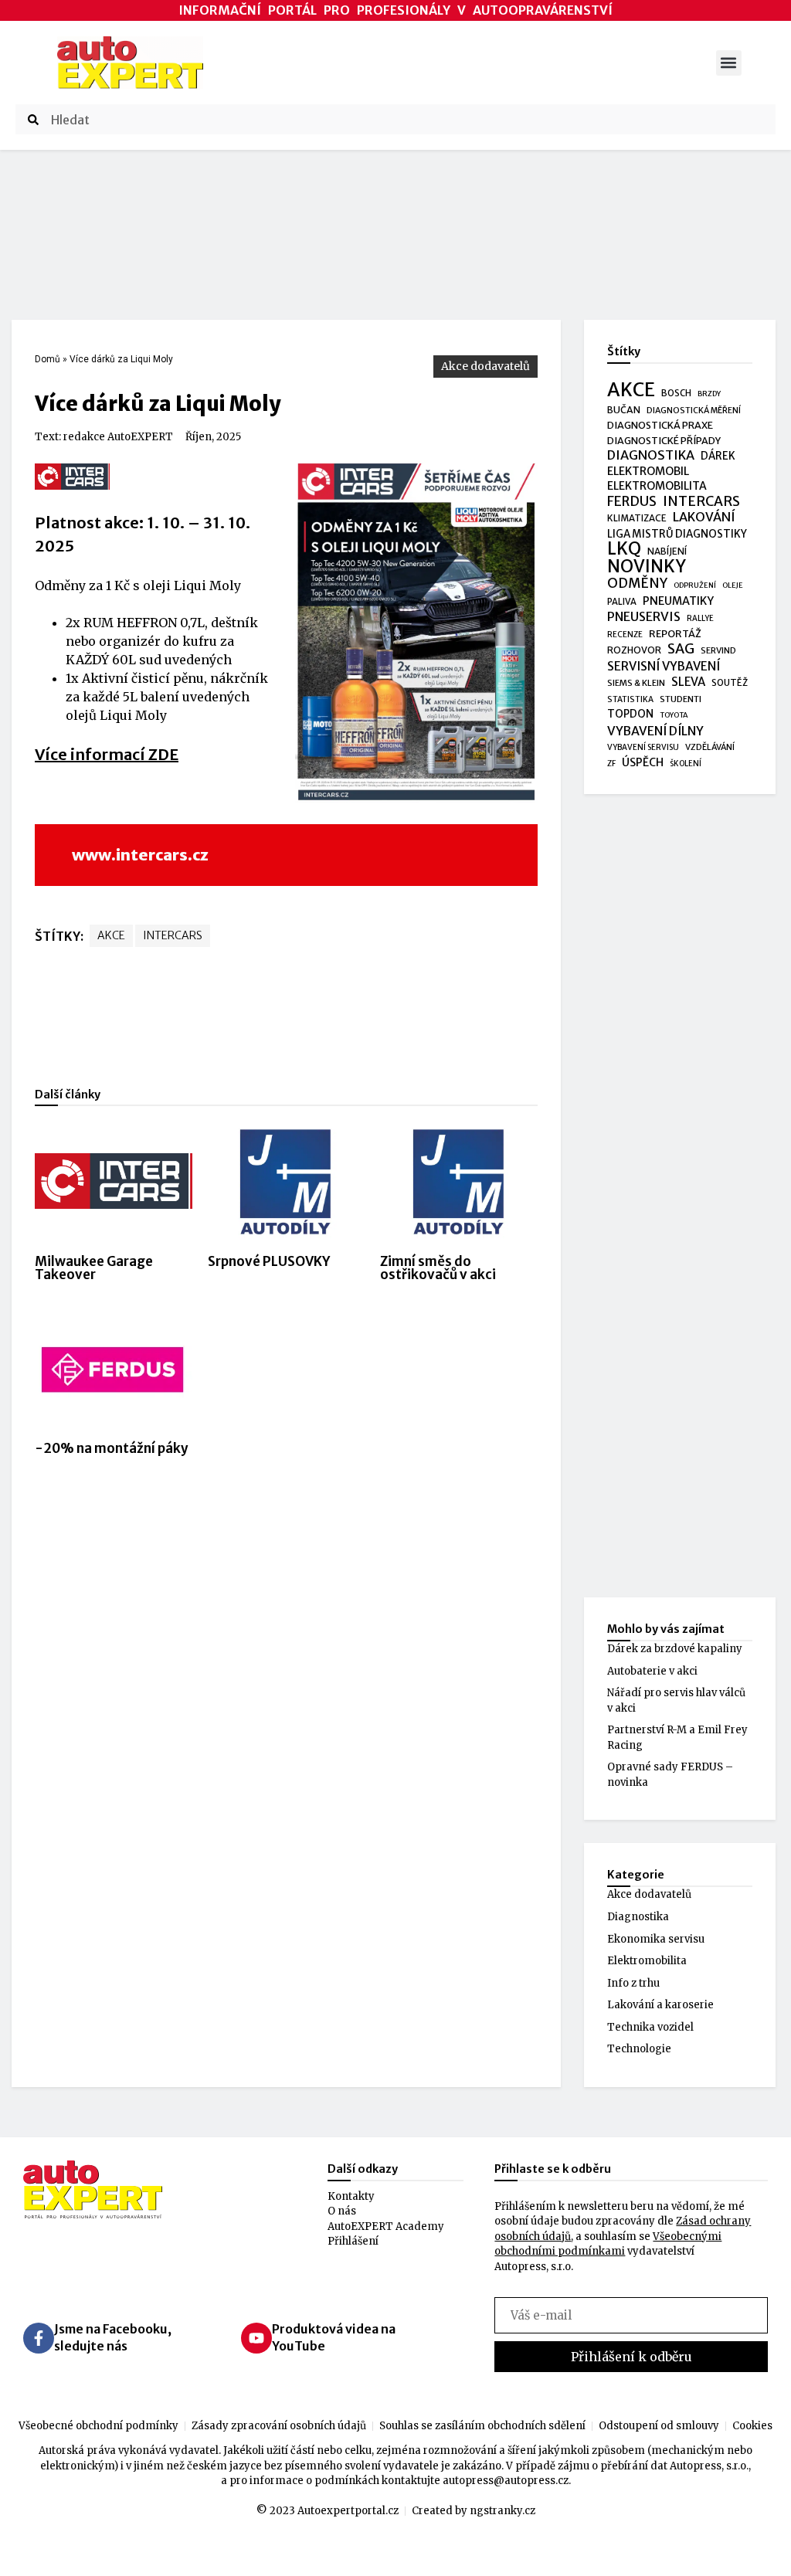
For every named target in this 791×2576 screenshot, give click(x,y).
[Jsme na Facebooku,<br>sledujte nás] (39, 2338)
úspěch (643, 762)
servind (718, 650)
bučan (624, 410)
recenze (625, 635)
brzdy (709, 394)
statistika (630, 699)
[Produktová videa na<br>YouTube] (256, 2338)
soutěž (730, 683)
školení (686, 764)
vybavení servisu (643, 747)
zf (611, 764)
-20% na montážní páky (112, 1448)
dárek (718, 456)
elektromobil (648, 471)
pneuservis (644, 617)
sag (681, 650)
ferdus (632, 502)
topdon (630, 714)
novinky (647, 567)
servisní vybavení (664, 666)
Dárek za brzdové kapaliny (675, 1649)
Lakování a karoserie (660, 2005)
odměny (637, 584)
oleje (733, 585)
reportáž (675, 633)
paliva (622, 602)
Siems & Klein (636, 683)
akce (111, 935)
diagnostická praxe (660, 425)
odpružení (695, 585)
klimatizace (637, 518)
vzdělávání (710, 747)
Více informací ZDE (107, 754)
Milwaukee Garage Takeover (94, 1268)
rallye (700, 618)
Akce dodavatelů (485, 366)
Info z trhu (633, 1983)
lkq (624, 549)
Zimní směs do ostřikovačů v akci (438, 1268)
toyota (674, 715)
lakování (704, 517)
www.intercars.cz (140, 855)
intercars (173, 935)
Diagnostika (638, 1917)
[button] (729, 63)
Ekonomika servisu (656, 1939)
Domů (48, 359)
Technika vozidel (650, 2027)
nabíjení (667, 551)
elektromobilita (657, 486)
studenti (681, 699)
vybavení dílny (655, 731)
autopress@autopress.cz (506, 2481)
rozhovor (634, 650)
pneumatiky (678, 601)
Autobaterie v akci (652, 1671)
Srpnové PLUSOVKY (269, 1261)
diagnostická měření (694, 411)
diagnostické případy (664, 441)
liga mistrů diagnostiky (677, 534)
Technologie (639, 2049)
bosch (676, 393)
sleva (688, 682)
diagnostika (651, 455)
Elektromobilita (647, 1961)
